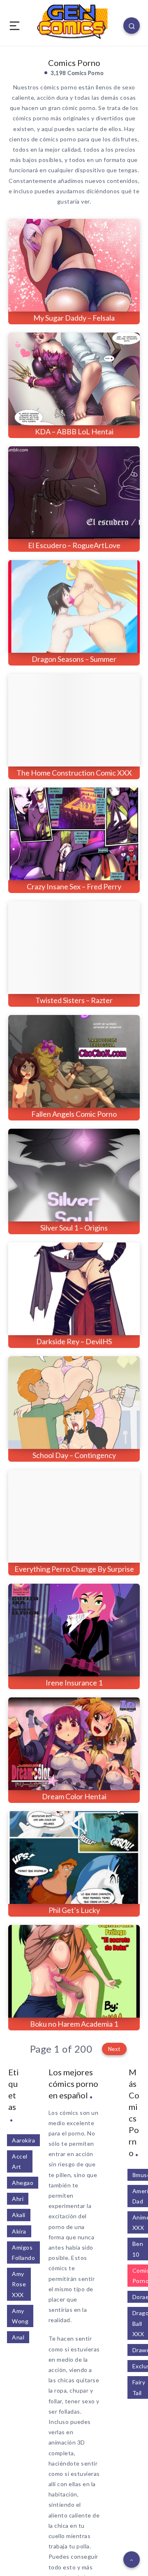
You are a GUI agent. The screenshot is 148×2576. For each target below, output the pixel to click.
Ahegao (23, 2183)
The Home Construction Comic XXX (74, 773)
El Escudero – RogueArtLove (74, 545)
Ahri (18, 2199)
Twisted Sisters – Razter (74, 1000)
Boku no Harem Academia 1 (74, 2024)
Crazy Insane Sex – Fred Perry (74, 886)
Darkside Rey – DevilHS (74, 1341)
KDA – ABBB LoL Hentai (74, 431)
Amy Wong (20, 2316)
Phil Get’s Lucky (74, 1910)
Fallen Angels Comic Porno (74, 1114)
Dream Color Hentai (74, 1796)
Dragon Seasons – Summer (74, 659)
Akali (19, 2215)
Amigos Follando (23, 2253)
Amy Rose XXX (19, 2284)
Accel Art (20, 2161)
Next (114, 2049)
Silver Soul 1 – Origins (74, 1228)
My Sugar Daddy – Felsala (74, 318)
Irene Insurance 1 (74, 1683)
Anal (18, 2337)
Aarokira (23, 2140)
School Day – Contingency (74, 1455)
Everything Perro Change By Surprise (74, 1569)
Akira (19, 2231)
